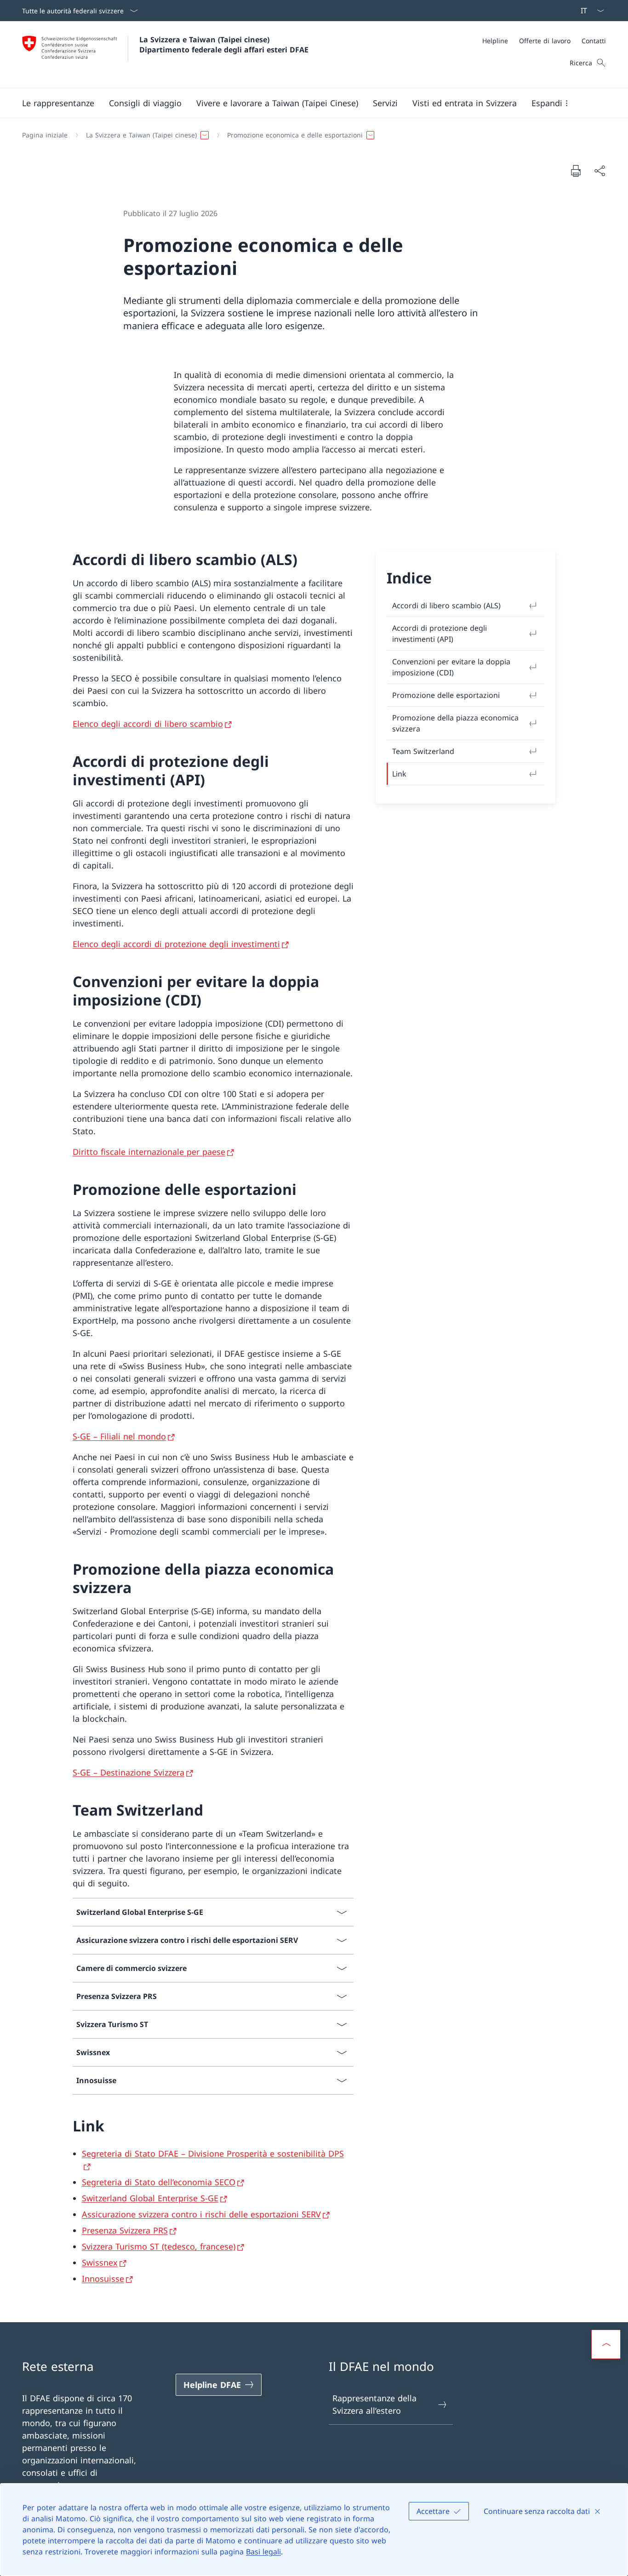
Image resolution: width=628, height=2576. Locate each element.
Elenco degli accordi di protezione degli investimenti (176, 944)
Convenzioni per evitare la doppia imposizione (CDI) (451, 667)
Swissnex (100, 2262)
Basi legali (263, 2552)
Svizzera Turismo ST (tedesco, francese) (159, 2246)
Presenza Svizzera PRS (125, 2230)
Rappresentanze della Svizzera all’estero (374, 2404)
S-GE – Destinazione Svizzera (128, 1772)
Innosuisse (103, 2279)
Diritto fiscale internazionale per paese (149, 1152)
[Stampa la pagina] (576, 171)
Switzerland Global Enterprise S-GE (150, 2198)
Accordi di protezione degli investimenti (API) (440, 634)
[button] (58, 103)
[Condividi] (599, 171)
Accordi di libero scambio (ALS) (446, 605)
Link (399, 774)
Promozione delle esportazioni (446, 695)
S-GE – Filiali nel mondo (119, 1436)
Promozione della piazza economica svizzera (455, 723)
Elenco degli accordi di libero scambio (148, 724)
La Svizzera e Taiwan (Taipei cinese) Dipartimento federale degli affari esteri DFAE (224, 45)
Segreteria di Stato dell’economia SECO (159, 2182)
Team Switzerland (423, 751)
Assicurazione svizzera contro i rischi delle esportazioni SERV (201, 2214)
